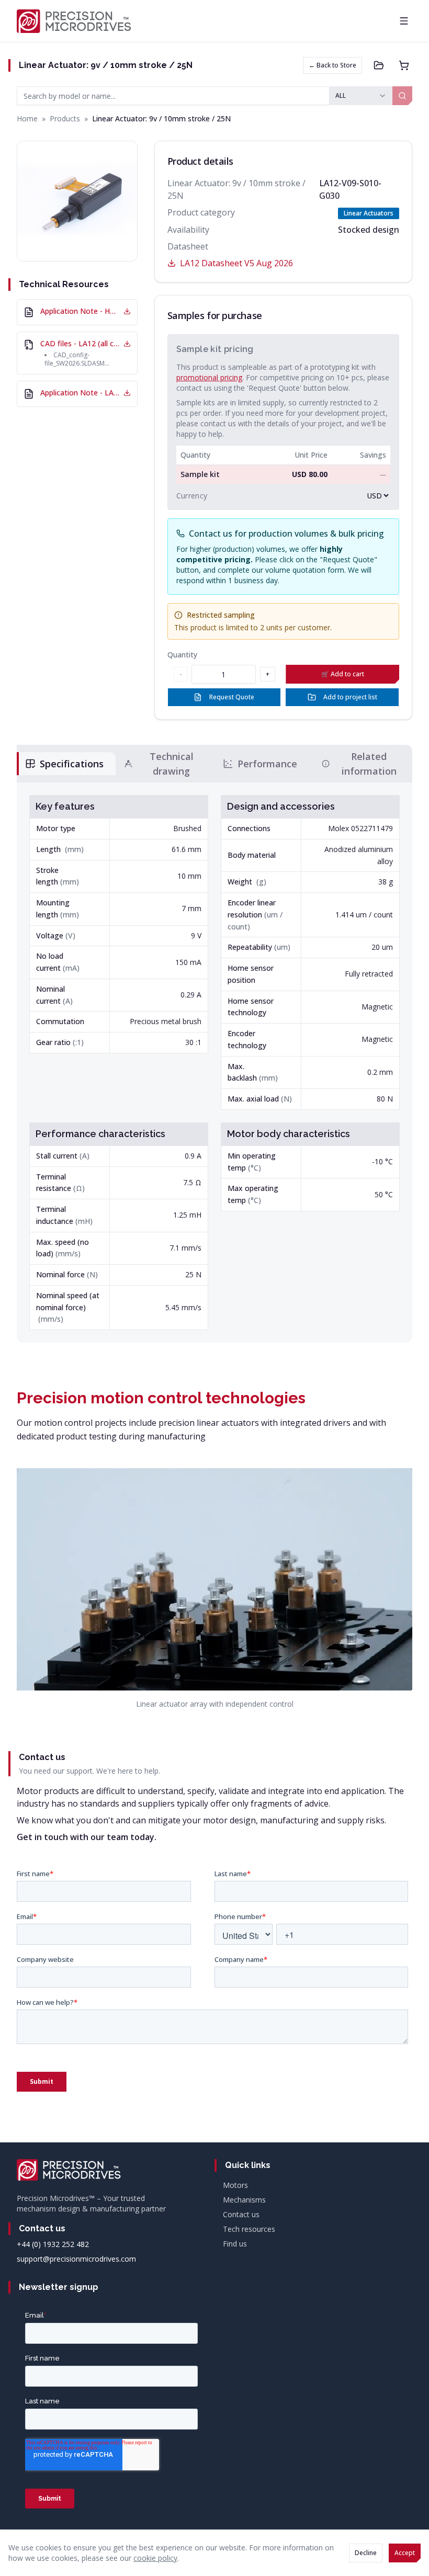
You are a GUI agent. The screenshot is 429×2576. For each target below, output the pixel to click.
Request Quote (232, 697)
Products (65, 118)
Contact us (241, 2214)
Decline (366, 2553)
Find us (235, 2244)
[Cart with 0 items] (404, 65)
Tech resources (249, 2229)
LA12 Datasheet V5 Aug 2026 (236, 263)
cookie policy (155, 2558)
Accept (405, 2553)
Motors (235, 2185)
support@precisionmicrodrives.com (76, 2259)
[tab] (66, 764)
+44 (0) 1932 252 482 (53, 2244)
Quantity (182, 655)
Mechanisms (244, 2200)
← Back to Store (332, 65)
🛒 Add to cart (343, 674)
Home (27, 118)
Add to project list (350, 697)
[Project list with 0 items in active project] (379, 65)
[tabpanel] (214, 1063)
